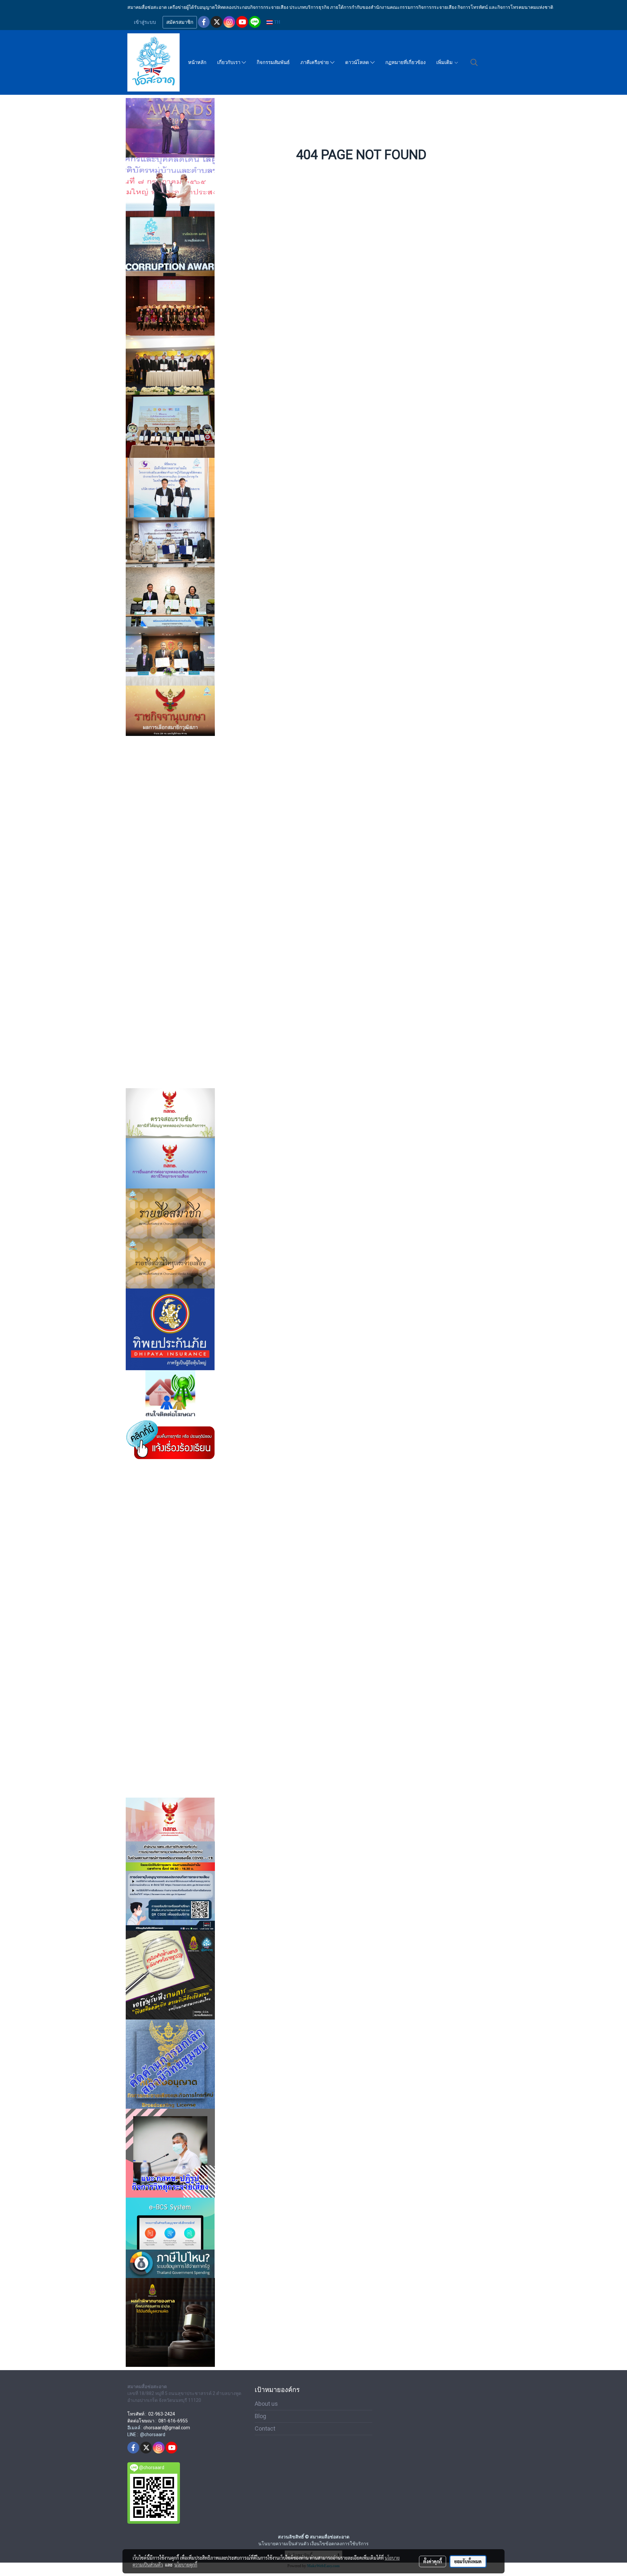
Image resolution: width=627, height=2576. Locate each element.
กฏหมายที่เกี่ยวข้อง (405, 62)
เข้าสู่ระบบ (145, 22)
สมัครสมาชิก (180, 22)
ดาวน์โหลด (358, 62)
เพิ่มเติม (445, 62)
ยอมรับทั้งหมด (468, 2561)
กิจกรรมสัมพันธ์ (273, 62)
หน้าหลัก (197, 62)
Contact (265, 2428)
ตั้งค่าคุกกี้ (433, 2561)
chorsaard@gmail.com (167, 2428)
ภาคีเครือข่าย (315, 62)
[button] (474, 62)
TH (276, 22)
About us (266, 2404)
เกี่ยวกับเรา (229, 62)
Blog (260, 2416)
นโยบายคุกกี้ (186, 2565)
